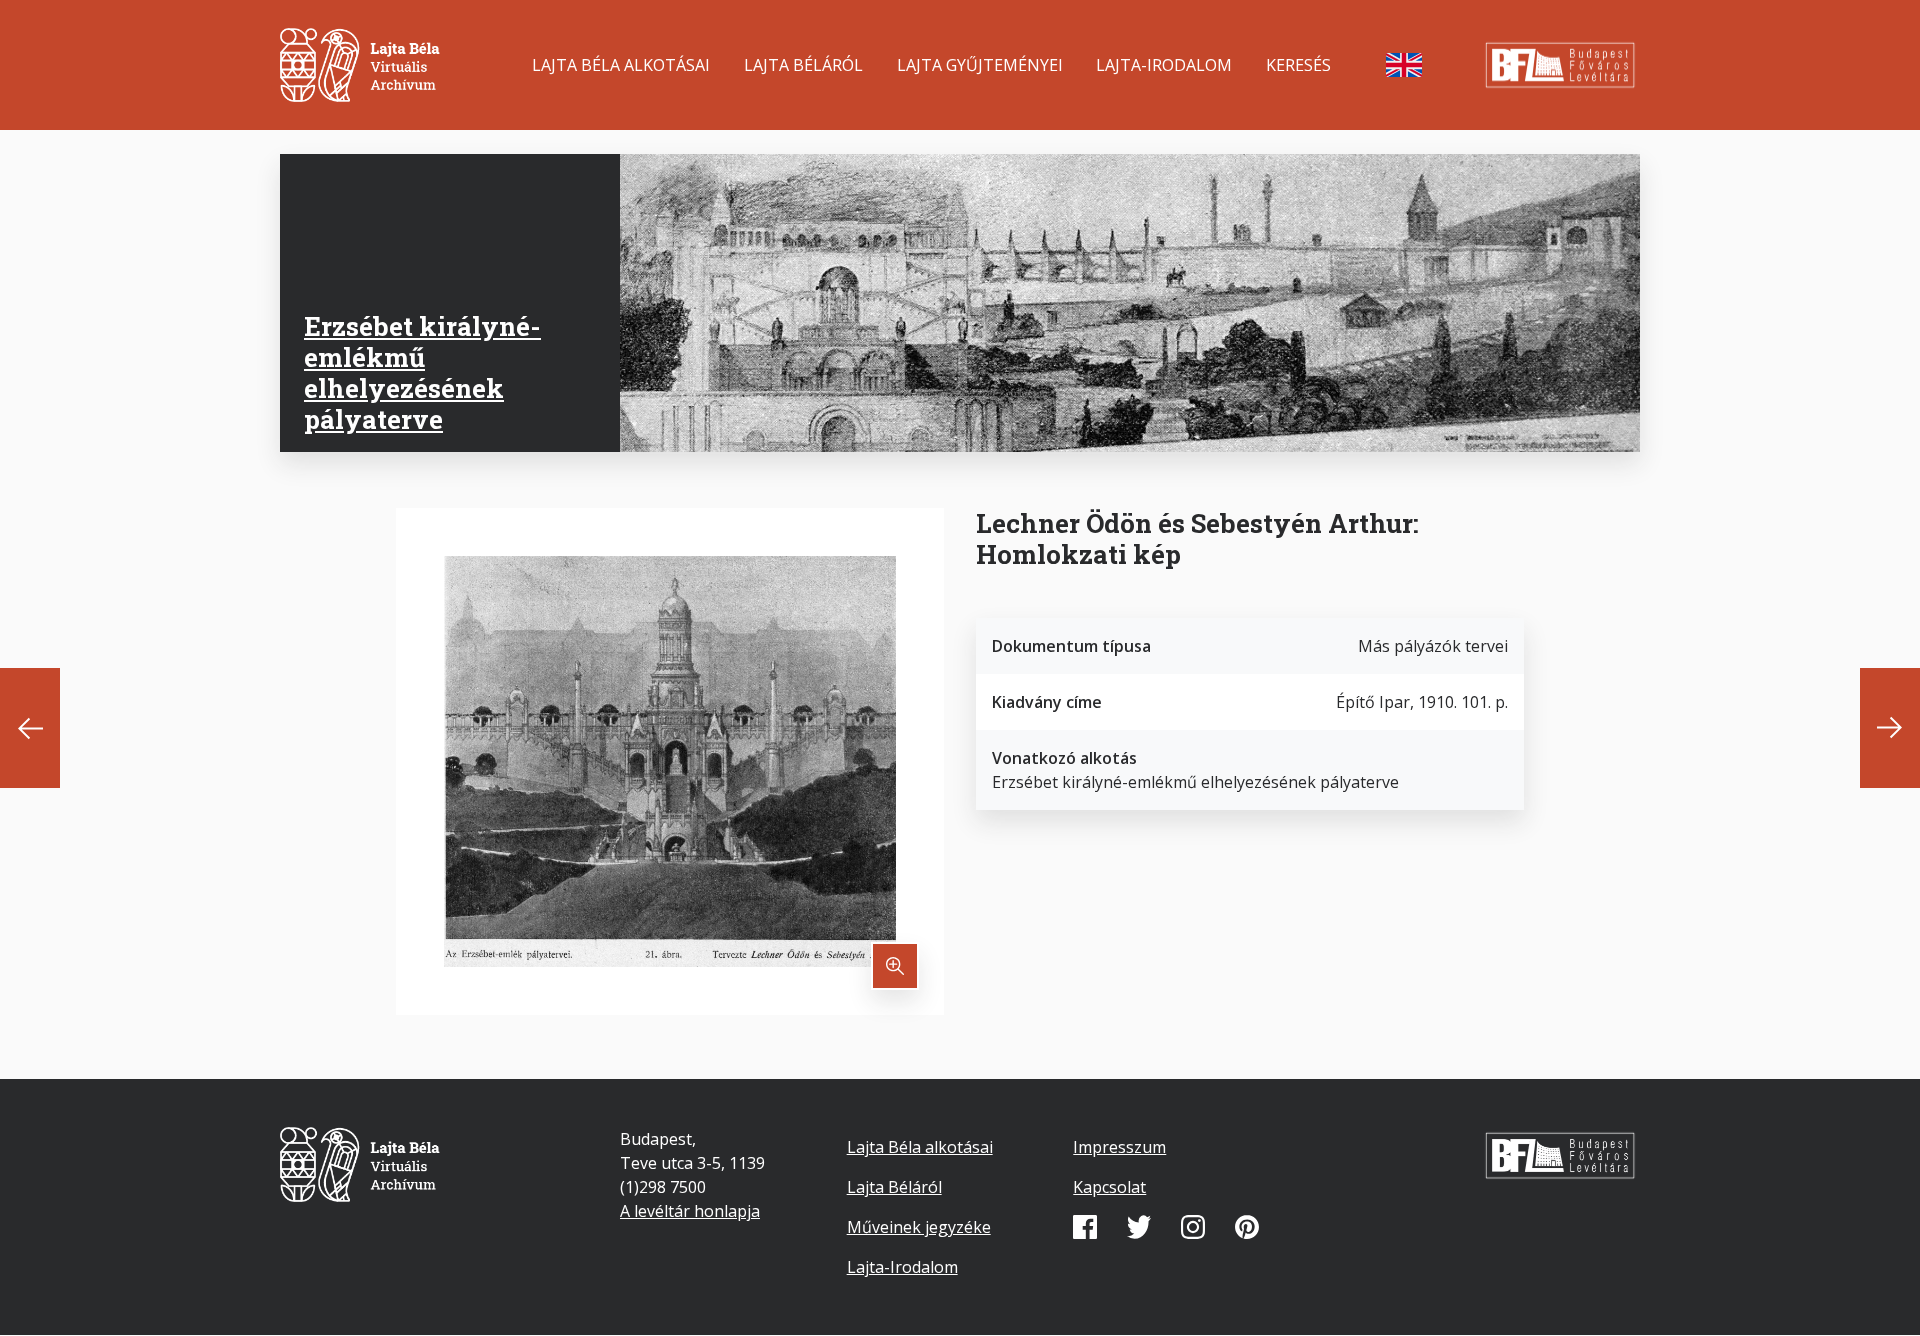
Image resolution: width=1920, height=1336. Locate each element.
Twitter (1139, 1227)
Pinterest (1247, 1227)
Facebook (1085, 1227)
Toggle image (895, 966)
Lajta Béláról (803, 65)
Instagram (1193, 1227)
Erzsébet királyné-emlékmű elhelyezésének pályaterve (422, 373)
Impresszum (1119, 1147)
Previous (30, 728)
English (1404, 65)
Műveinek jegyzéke (919, 1227)
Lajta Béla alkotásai (621, 65)
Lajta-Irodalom (1164, 65)
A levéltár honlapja (690, 1211)
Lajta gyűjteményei (980, 65)
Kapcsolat (1109, 1187)
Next (1890, 728)
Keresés (1298, 65)
